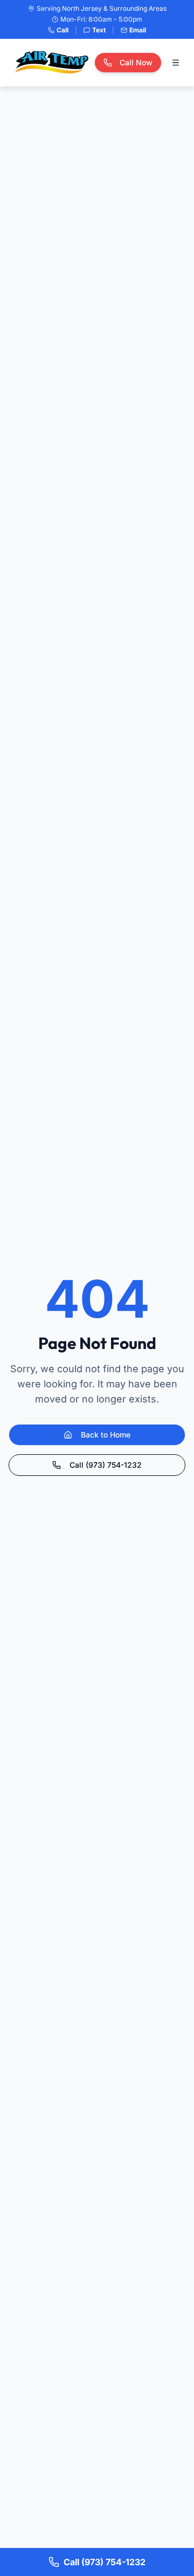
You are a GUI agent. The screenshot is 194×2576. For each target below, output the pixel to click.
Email (138, 30)
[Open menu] (176, 63)
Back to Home (106, 1435)
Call (63, 30)
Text (99, 30)
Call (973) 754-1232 (106, 1465)
